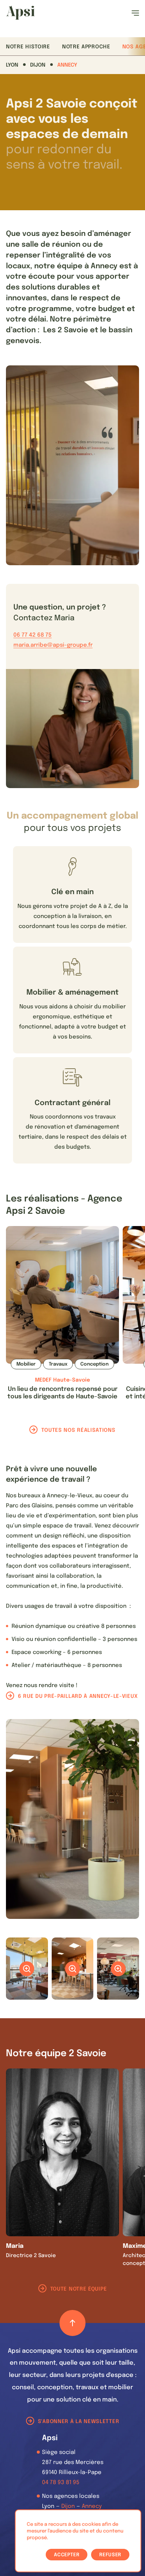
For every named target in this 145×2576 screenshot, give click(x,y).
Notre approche (86, 47)
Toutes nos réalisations (78, 1430)
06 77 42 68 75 (33, 635)
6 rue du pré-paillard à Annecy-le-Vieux (78, 1696)
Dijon (38, 65)
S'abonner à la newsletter (79, 2422)
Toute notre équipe (79, 2289)
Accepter (67, 2555)
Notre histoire (28, 47)
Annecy (67, 65)
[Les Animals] (20, 13)
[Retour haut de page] (72, 2323)
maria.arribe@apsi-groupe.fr (53, 645)
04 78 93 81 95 (61, 2483)
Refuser (110, 2555)
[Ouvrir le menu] (135, 13)
